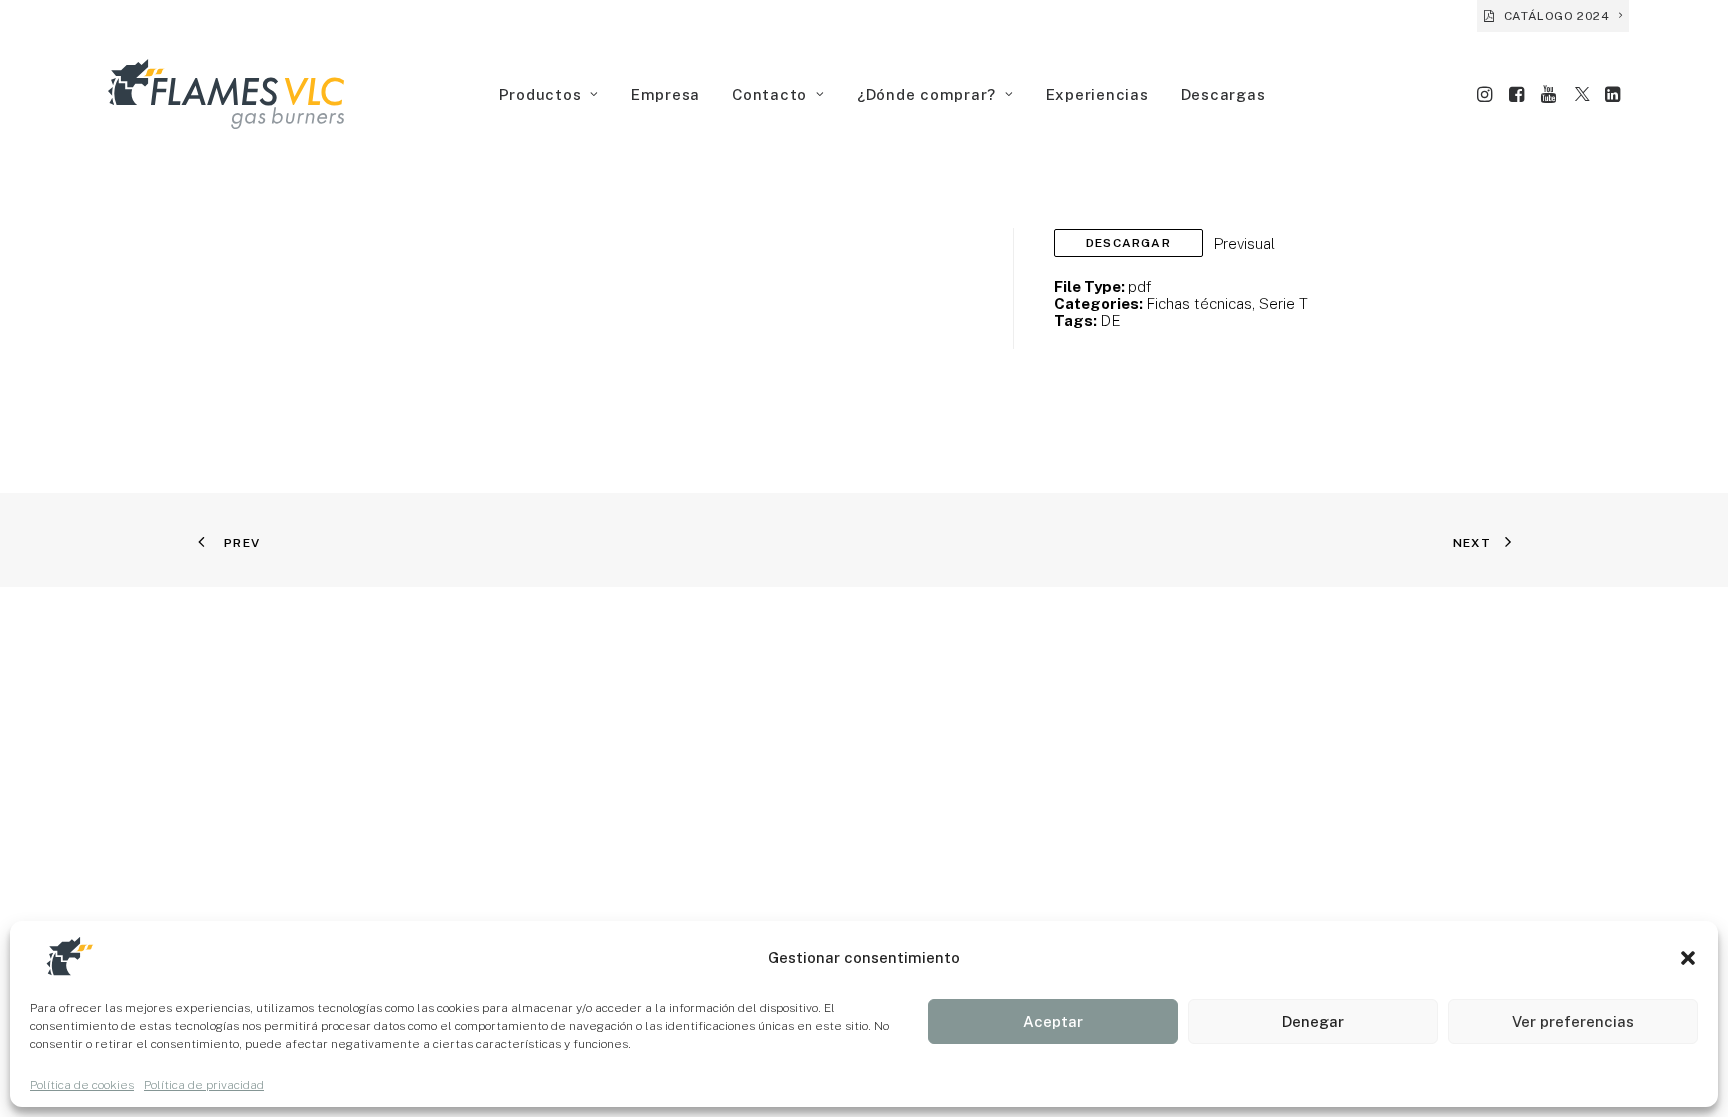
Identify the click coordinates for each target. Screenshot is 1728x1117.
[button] (1688, 958)
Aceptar (1053, 1021)
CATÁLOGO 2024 (1557, 16)
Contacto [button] (769, 94)
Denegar (1313, 1021)
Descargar (1128, 243)
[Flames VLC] (226, 94)
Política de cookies (82, 1085)
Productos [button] (540, 94)
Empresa (665, 94)
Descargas (1223, 94)
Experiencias (1097, 94)
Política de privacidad (204, 1085)
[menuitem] (1553, 16)
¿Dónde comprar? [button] (926, 94)
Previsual (1244, 243)
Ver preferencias (1573, 1021)
